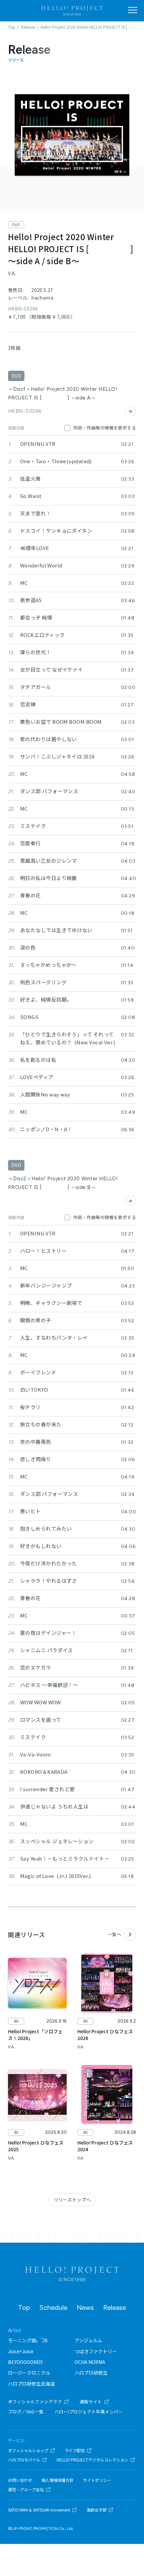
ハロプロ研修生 (91, 2373)
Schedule (53, 2307)
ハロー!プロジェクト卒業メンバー (89, 2412)
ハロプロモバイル (24, 2460)
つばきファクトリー (96, 2351)
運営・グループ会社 (26, 2489)
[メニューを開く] (133, 10)
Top (24, 2307)
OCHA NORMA (90, 2362)
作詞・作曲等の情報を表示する (105, 428)
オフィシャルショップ (28, 2450)
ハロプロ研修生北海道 (31, 2384)
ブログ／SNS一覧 (26, 2412)
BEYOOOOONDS (25, 2362)
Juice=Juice (21, 2351)
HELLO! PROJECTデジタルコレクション (92, 2460)
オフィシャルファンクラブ (35, 2401)
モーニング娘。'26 (28, 2340)
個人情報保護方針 (58, 2480)
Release (115, 2307)
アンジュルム (88, 2340)
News (85, 2307)
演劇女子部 (96, 2510)
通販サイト (91, 2401)
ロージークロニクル (29, 2373)
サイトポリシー (97, 2480)
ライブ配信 (75, 2450)
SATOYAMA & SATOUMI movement (39, 2510)
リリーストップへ (72, 2200)
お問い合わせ (20, 2480)
